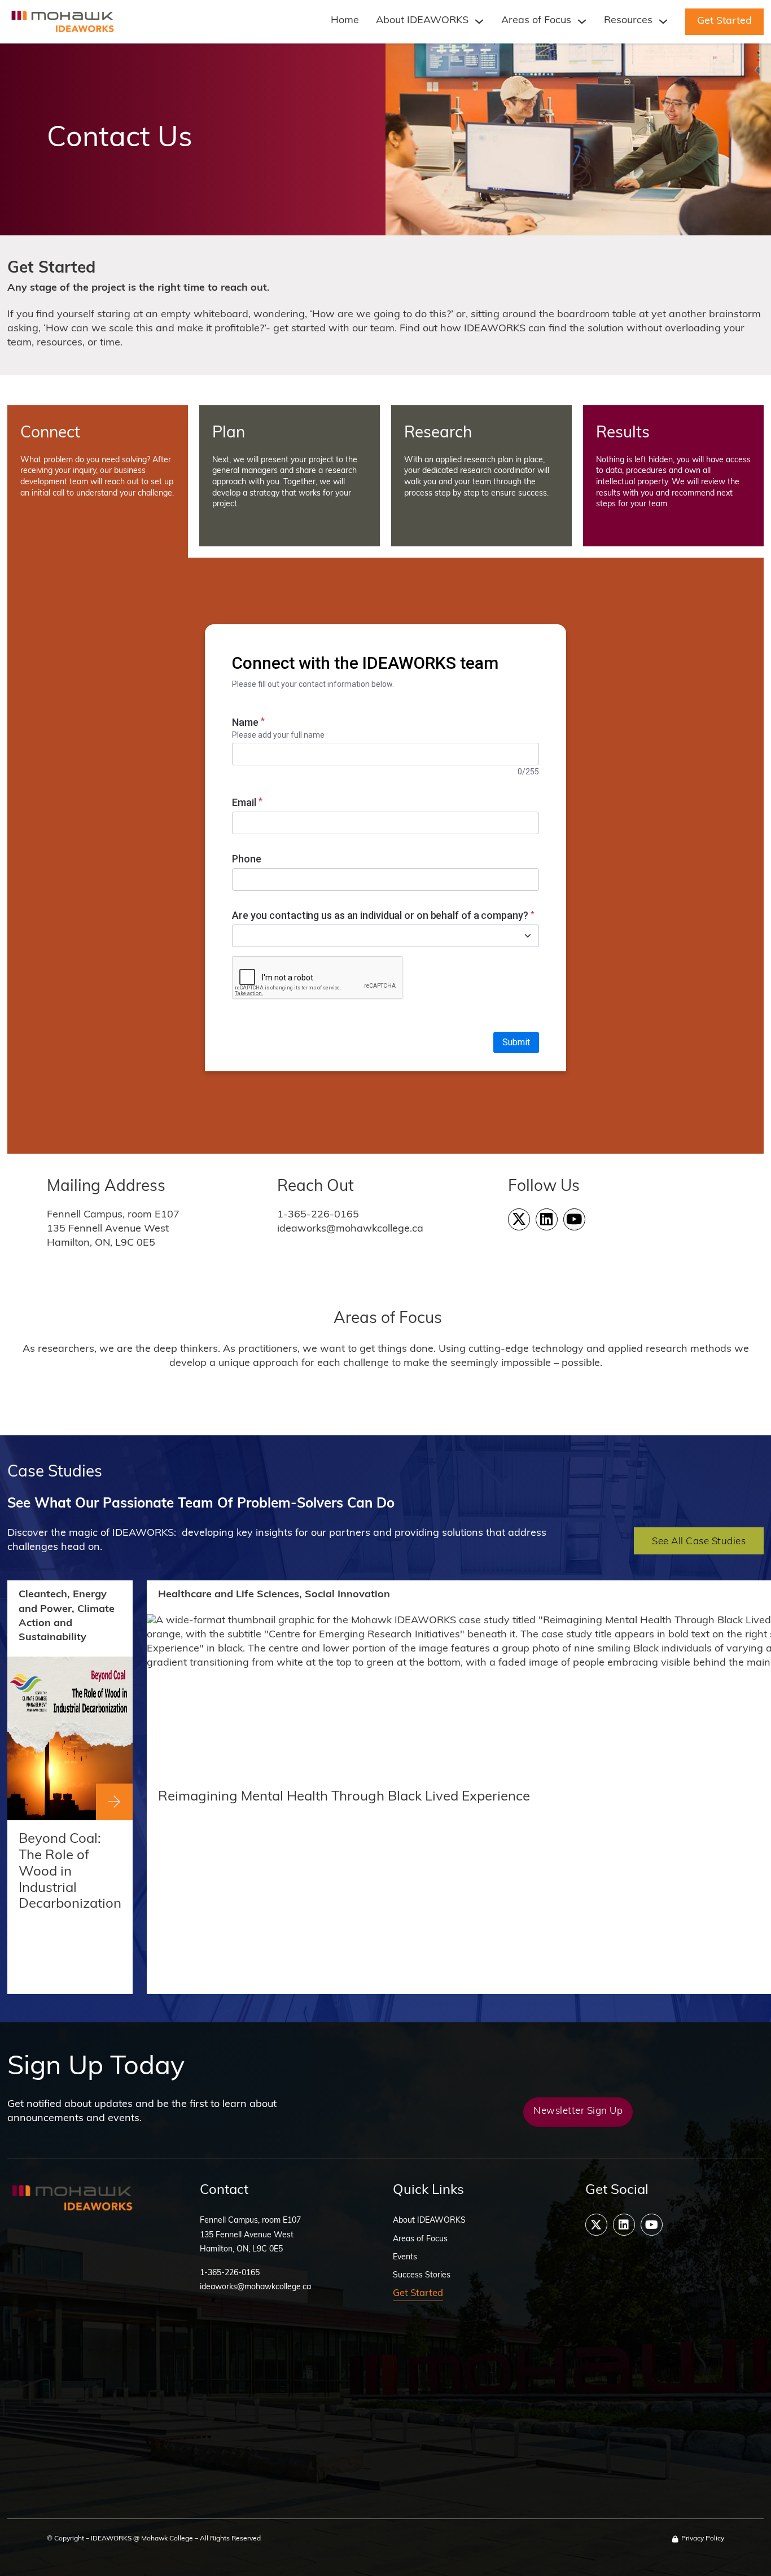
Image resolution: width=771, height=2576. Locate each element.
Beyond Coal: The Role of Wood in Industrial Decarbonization (70, 1872)
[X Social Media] (596, 2225)
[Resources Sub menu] (663, 21)
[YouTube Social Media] (652, 2225)
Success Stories (422, 2275)
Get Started (724, 21)
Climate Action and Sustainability (67, 1624)
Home (345, 21)
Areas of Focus (536, 21)
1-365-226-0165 (230, 2273)
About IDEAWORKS (429, 2221)
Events (405, 2257)
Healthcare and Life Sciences (229, 1595)
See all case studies (699, 1542)
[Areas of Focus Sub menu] (582, 21)
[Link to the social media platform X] (519, 1219)
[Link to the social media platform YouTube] (574, 1219)
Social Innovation (347, 1595)
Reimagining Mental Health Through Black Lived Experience (344, 1797)
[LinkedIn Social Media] (624, 2225)
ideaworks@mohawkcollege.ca (255, 2287)
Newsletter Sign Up (578, 2111)
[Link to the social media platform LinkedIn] (547, 1219)
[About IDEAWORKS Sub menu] (479, 21)
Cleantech (43, 1595)
